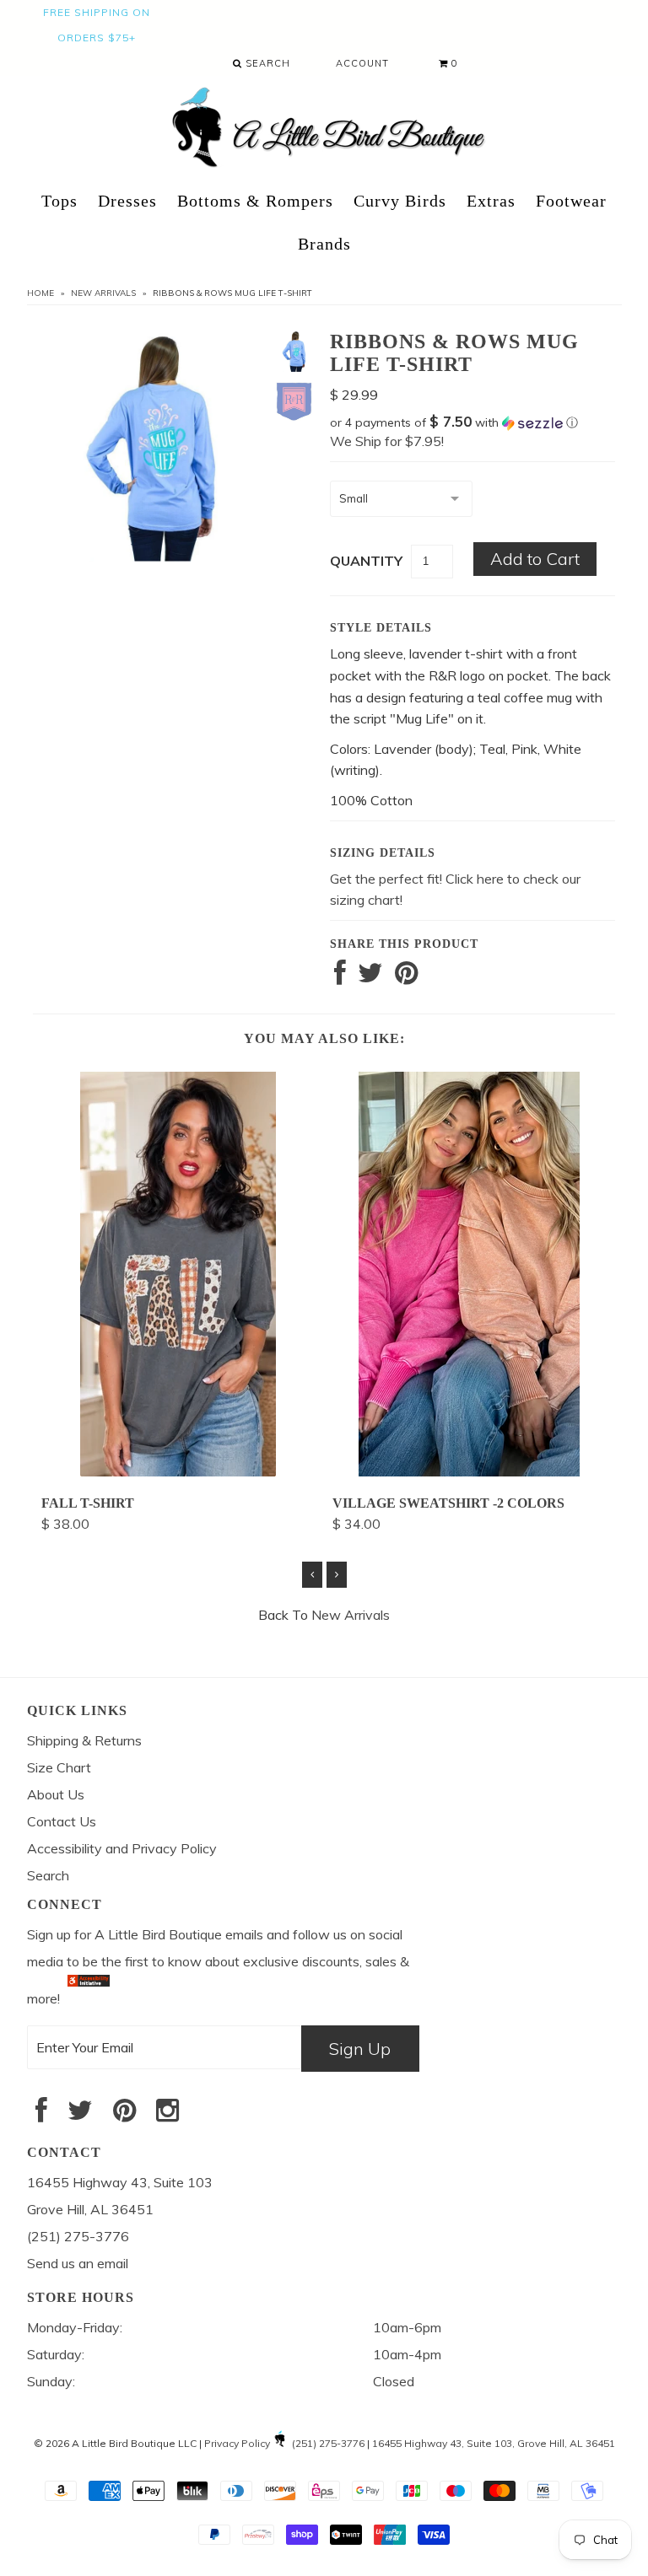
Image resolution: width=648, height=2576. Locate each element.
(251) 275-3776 (328, 2443)
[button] (472, 422)
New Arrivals (103, 293)
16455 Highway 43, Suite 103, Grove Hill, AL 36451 (494, 2443)
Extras (491, 201)
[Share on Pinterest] (406, 977)
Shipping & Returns (84, 1740)
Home (40, 293)
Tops (59, 201)
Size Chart (59, 1767)
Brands (324, 244)
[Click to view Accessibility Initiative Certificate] (89, 1998)
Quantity (366, 561)
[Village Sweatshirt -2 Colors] (469, 1471)
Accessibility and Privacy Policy (122, 1848)
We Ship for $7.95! (387, 441)
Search (266, 63)
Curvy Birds (400, 201)
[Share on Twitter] (370, 977)
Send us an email (78, 2263)
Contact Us (62, 1821)
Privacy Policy (237, 2443)
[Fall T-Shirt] (178, 1471)
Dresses (127, 201)
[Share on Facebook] (340, 977)
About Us (56, 1794)
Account (362, 63)
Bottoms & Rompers (255, 201)
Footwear (571, 201)
